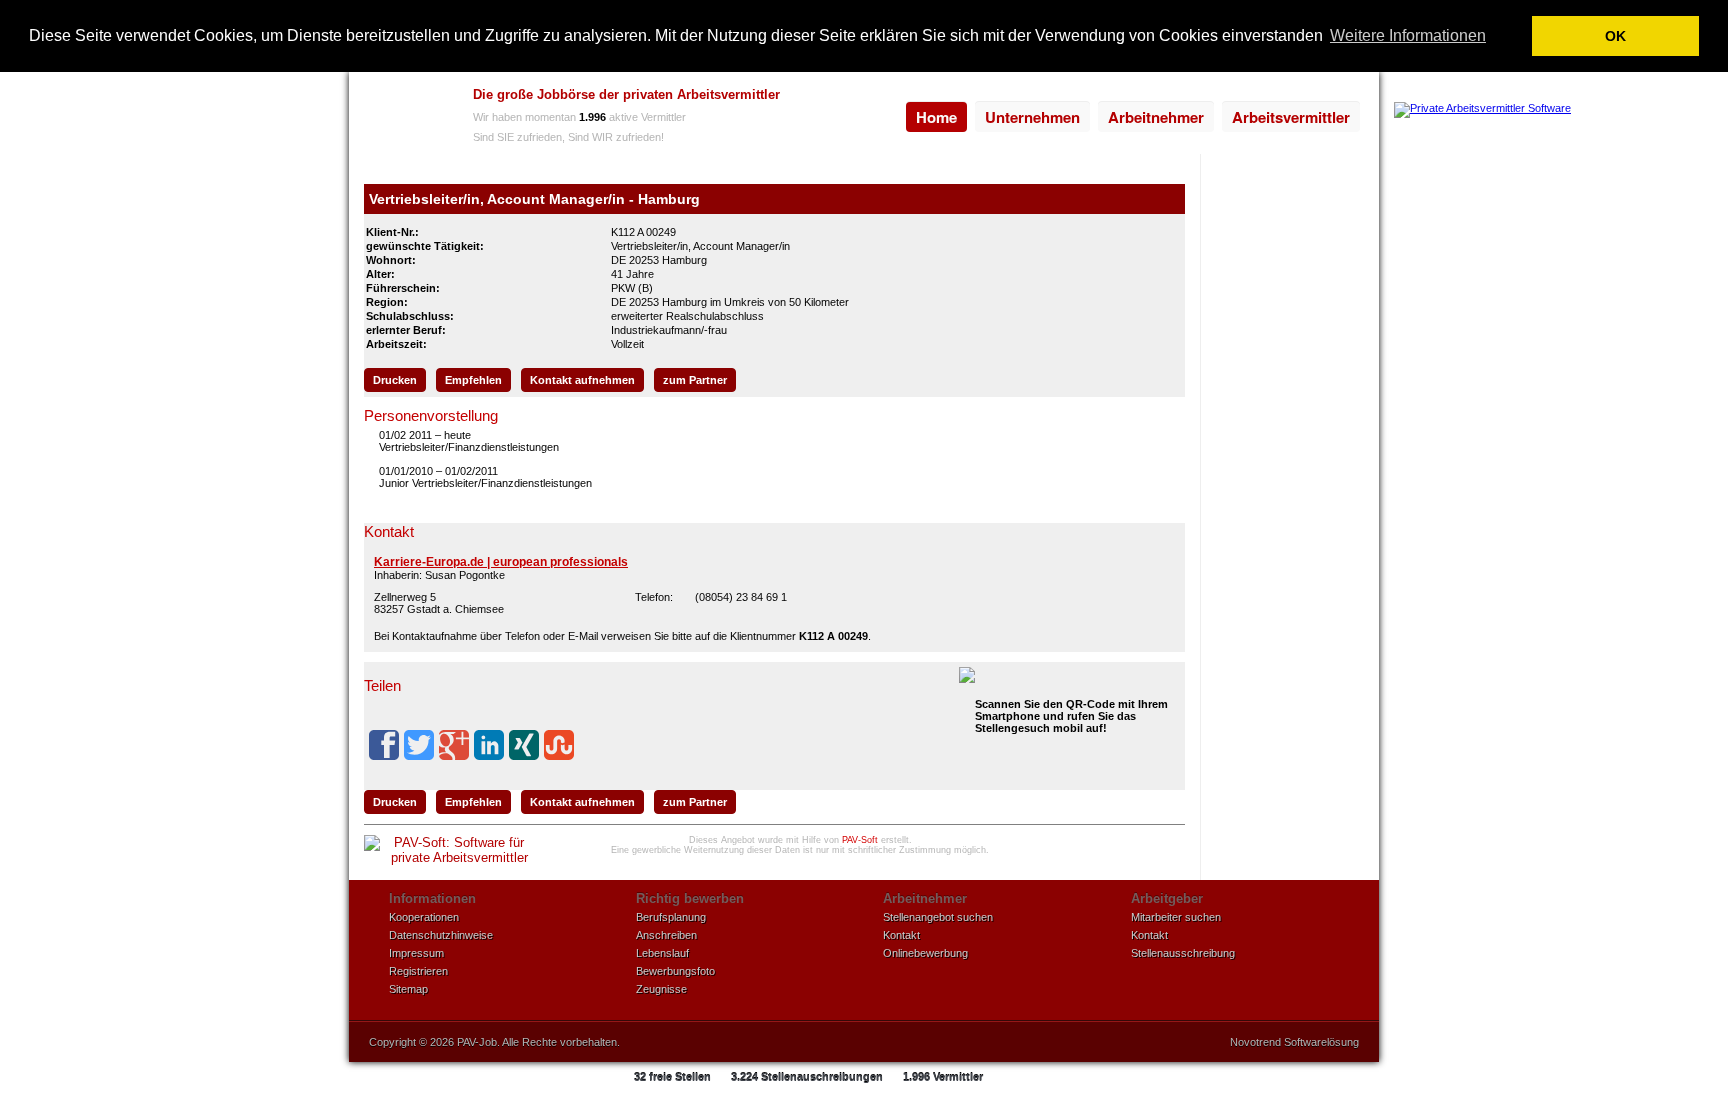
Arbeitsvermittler (1291, 117)
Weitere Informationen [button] (1408, 35)
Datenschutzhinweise (441, 935)
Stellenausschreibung (1183, 953)
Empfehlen (473, 380)
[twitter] (419, 745)
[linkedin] (489, 745)
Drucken (395, 380)
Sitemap (408, 989)
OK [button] (1615, 36)
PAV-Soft (860, 840)
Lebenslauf (662, 953)
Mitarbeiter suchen (1176, 917)
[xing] (524, 745)
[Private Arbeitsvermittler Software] (1482, 108)
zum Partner (695, 380)
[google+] (454, 745)
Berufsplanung (671, 917)
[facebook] (384, 745)
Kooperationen (424, 917)
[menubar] (1133, 117)
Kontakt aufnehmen (582, 380)
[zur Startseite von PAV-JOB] (406, 118)
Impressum (416, 953)
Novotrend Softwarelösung (1294, 1042)
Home (936, 117)
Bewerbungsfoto (675, 971)
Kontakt (901, 935)
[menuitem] (936, 117)
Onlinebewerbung (925, 953)
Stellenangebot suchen (938, 917)
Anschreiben (666, 935)
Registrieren (418, 971)
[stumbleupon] (559, 745)
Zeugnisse (661, 989)
